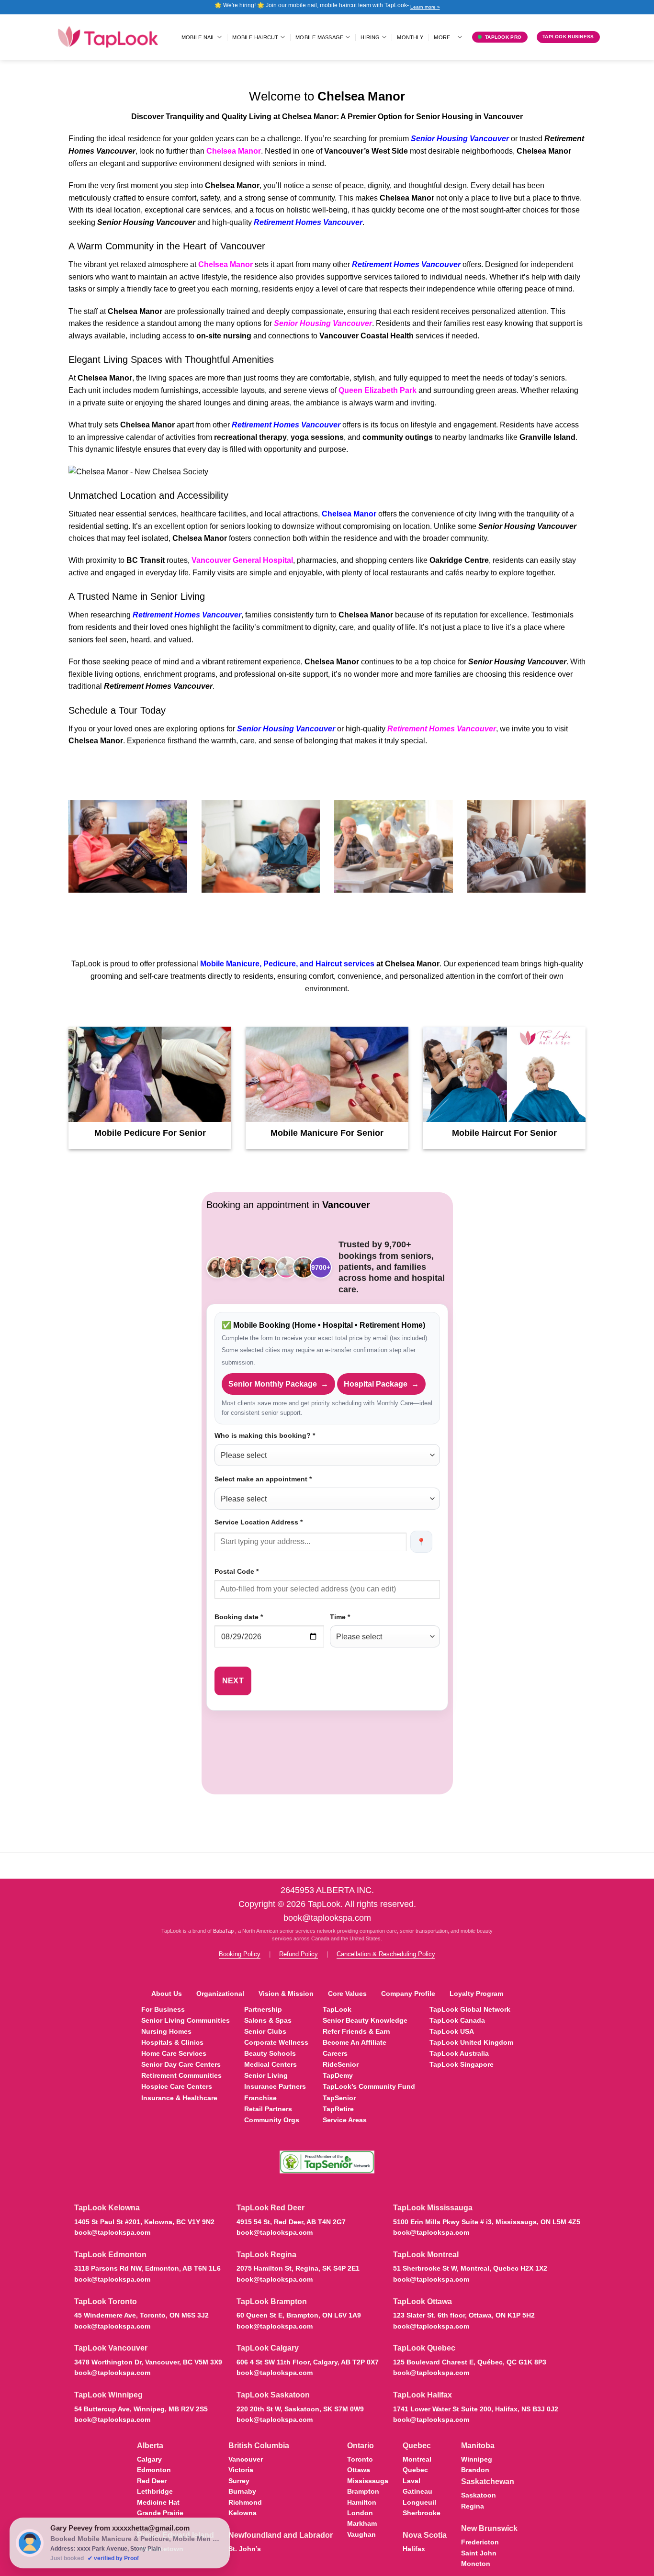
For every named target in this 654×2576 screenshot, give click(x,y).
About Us (167, 1994)
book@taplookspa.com (327, 1918)
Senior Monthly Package (278, 1384)
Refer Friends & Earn (356, 2031)
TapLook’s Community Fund (369, 2086)
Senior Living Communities (186, 2020)
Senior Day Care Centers (181, 2064)
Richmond (245, 2502)
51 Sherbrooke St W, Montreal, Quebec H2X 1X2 (470, 2268)
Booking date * (239, 1617)
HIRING (370, 37)
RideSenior (341, 2064)
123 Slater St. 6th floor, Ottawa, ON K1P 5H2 (464, 2315)
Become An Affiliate (355, 2042)
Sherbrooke (422, 2513)
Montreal (417, 2459)
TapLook (337, 2009)
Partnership (263, 2009)
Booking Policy (240, 1954)
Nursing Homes (166, 2031)
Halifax (414, 2549)
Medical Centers (271, 2064)
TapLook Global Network (470, 2009)
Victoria (241, 2470)
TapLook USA (452, 2031)
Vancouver (246, 2459)
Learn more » (425, 7)
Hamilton (362, 2502)
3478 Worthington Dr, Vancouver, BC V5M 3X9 (148, 2362)
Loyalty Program (476, 1994)
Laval (412, 2481)
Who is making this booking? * (265, 1435)
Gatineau (417, 2491)
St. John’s (245, 2549)
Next (233, 1681)
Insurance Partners (275, 2086)
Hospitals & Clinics (172, 2042)
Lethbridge (155, 2491)
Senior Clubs (265, 2031)
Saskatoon (479, 2495)
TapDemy (338, 2075)
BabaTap (224, 1931)
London (360, 2513)
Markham (362, 2523)
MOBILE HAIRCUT (255, 37)
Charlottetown (160, 2549)
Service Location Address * (259, 1522)
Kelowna (242, 2513)
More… (445, 37)
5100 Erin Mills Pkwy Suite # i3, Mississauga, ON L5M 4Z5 (487, 2222)
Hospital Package (381, 1384)
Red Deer (152, 2481)
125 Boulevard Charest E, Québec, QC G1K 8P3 (470, 2362)
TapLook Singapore (462, 2064)
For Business (163, 2009)
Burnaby (242, 2491)
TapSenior (339, 2098)
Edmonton (154, 2470)
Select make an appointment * (263, 1479)
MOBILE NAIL (198, 37)
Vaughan (361, 2534)
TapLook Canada (457, 2020)
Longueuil (419, 2502)
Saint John (479, 2553)
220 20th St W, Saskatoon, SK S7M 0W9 (300, 2409)
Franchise (260, 2098)
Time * (340, 1617)
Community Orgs (272, 2120)
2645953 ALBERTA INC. (327, 1890)
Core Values (347, 1994)
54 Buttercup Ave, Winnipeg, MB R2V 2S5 (141, 2409)
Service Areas (345, 2120)
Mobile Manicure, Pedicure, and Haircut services (287, 964)
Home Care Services (174, 2053)
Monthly (410, 37)
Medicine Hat (158, 2502)
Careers (335, 2053)
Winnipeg (477, 2459)
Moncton (476, 2564)
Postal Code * (237, 1571)
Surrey (239, 2481)
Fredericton (480, 2542)
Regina (473, 2506)
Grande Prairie (160, 2513)
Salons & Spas (268, 2020)
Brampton (363, 2491)
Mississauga (368, 2481)
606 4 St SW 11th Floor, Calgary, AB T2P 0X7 (308, 2362)
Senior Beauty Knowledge (365, 2020)
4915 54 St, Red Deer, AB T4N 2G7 (291, 2222)
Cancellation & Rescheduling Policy (386, 1954)
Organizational (220, 1994)
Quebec (415, 2470)
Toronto (360, 2459)
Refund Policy (299, 1954)
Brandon (475, 2470)
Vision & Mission (286, 1994)
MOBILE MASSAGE (319, 37)
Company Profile (408, 1994)
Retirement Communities (181, 2075)
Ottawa (359, 2470)
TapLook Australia (459, 2053)
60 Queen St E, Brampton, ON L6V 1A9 (299, 2315)
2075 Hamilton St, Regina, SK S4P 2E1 (298, 2268)
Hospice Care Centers (177, 2086)
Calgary (149, 2459)
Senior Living (266, 2075)
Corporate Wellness (276, 2042)
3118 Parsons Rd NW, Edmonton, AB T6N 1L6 (147, 2268)
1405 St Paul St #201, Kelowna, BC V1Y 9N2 (144, 2222)
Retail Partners (268, 2109)
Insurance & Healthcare (179, 2098)
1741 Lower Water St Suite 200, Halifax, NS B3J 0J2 (476, 2409)
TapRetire (338, 2109)
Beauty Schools (270, 2053)
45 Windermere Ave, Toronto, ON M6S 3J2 (141, 2315)
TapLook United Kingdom (471, 2042)
